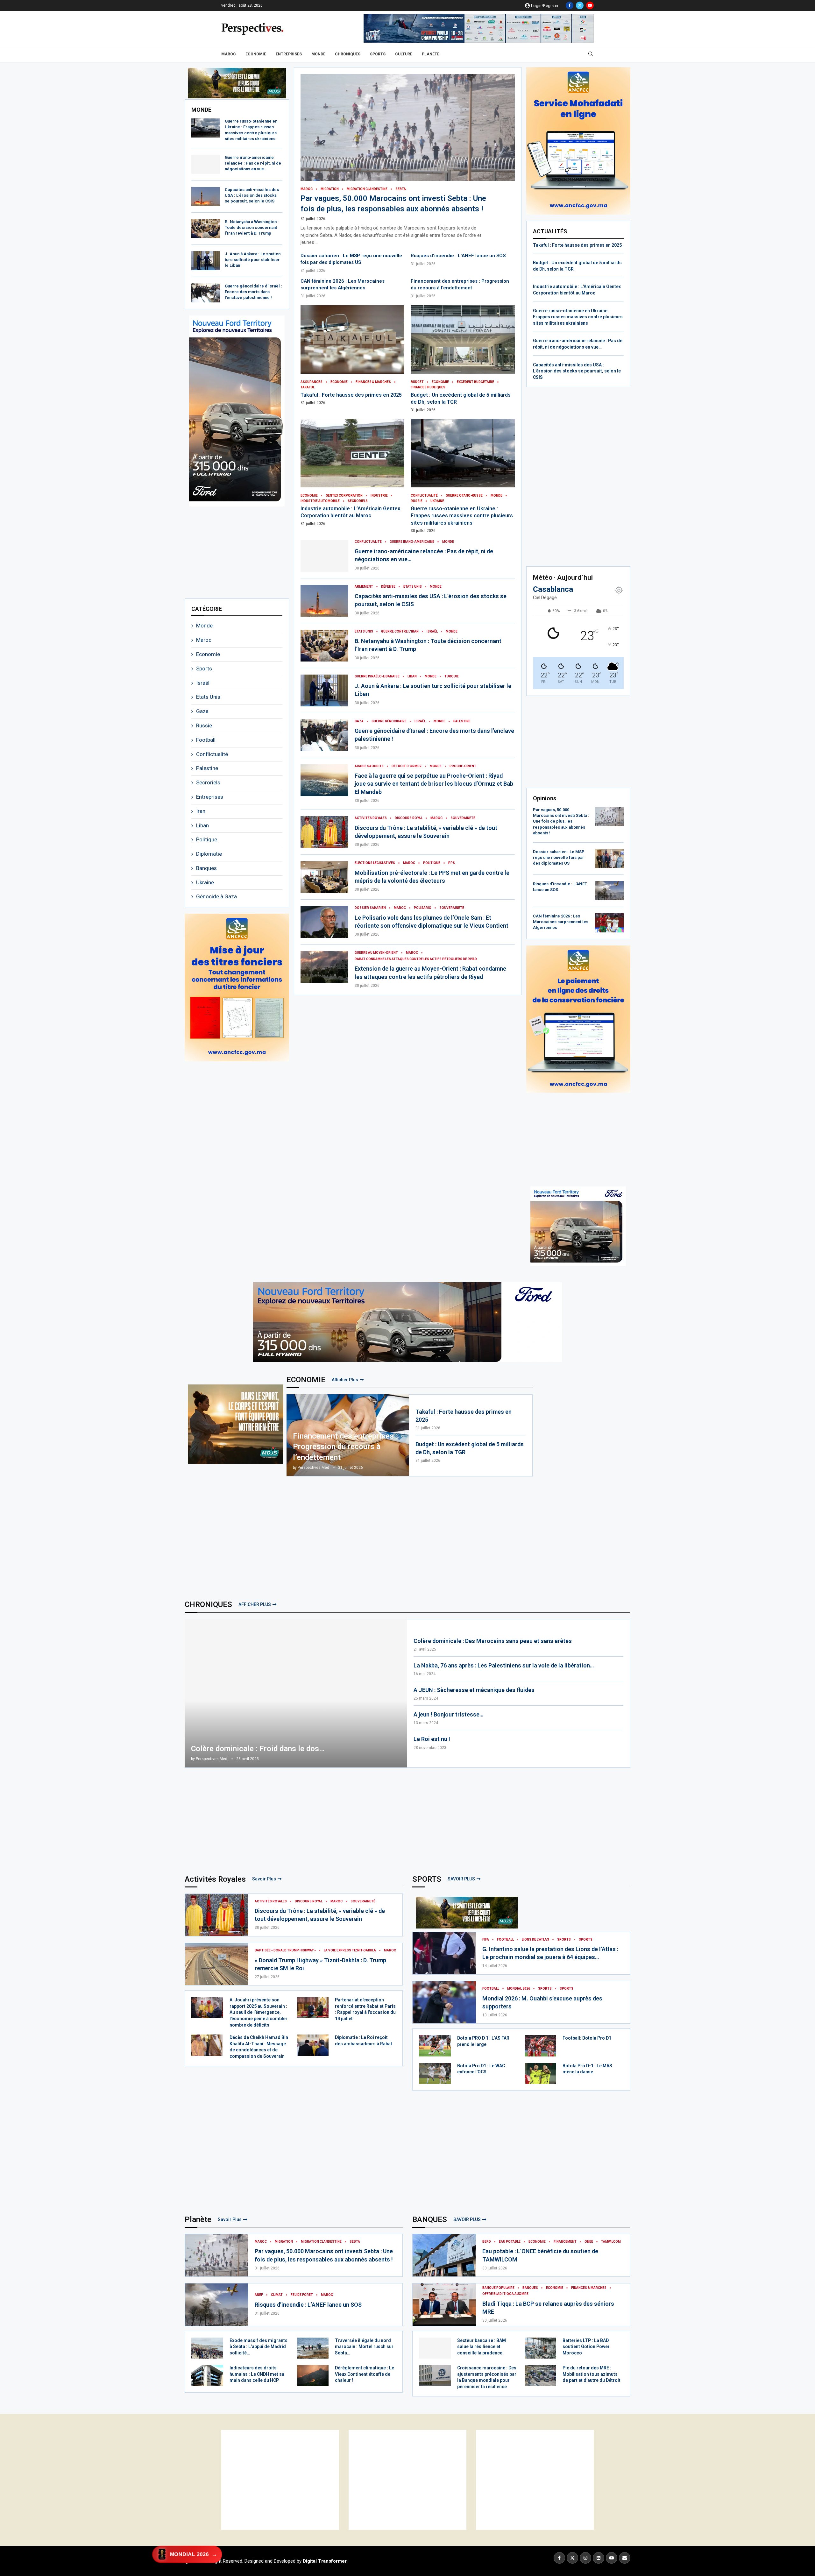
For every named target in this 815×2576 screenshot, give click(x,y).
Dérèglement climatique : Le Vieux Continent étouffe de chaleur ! (365, 2374)
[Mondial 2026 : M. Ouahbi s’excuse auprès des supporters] (444, 2003)
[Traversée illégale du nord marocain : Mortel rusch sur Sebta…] (313, 2348)
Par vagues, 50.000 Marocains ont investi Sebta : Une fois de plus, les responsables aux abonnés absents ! (561, 821)
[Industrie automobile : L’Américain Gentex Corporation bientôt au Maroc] (353, 473)
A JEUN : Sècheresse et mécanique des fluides (474, 1690)
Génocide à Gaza (216, 896)
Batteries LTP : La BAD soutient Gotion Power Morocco (586, 2347)
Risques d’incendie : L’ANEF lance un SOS (458, 256)
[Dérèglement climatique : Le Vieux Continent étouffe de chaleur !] (313, 2375)
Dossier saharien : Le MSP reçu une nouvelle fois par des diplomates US (559, 857)
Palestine (207, 768)
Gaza (202, 711)
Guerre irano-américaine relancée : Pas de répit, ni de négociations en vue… (253, 163)
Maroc (229, 54)
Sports (378, 54)
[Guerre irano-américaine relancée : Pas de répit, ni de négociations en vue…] (206, 164)
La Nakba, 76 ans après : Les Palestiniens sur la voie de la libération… (504, 1665)
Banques (206, 868)
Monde (318, 54)
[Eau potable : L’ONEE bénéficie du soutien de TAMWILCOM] (444, 2255)
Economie (256, 54)
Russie (204, 725)
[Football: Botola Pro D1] (541, 2046)
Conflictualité (212, 754)
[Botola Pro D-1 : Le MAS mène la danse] (541, 2073)
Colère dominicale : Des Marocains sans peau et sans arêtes (493, 1641)
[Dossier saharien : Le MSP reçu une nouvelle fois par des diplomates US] (609, 859)
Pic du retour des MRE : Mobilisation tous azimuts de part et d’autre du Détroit (592, 2374)
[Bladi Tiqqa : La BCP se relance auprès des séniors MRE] (444, 2305)
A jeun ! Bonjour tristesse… (448, 1714)
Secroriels (208, 782)
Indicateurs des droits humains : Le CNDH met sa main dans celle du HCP (257, 2374)
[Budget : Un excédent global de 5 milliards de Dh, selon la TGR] (463, 359)
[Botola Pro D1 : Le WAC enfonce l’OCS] (435, 2073)
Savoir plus (264, 1879)
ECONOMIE (306, 1380)
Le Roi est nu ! (432, 1739)
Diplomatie (209, 854)
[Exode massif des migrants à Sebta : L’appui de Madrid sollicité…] (207, 2348)
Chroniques (348, 54)
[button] (200, 83)
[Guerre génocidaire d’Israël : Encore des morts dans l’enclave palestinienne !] (206, 293)
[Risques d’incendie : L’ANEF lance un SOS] (609, 891)
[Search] (591, 54)
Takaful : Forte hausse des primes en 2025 (351, 395)
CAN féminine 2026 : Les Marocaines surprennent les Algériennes (561, 922)
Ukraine (205, 882)
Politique (207, 839)
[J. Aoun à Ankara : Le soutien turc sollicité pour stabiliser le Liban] (206, 261)
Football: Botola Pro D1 (587, 2038)
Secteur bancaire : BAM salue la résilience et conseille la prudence (482, 2347)
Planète (431, 54)
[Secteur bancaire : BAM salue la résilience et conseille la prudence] (435, 2348)
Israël (203, 683)
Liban (202, 825)
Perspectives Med (313, 1468)
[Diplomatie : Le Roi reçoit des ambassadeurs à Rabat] (313, 2045)
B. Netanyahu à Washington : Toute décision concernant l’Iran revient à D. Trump (252, 227)
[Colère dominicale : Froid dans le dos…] (296, 1693)
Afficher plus (345, 1380)
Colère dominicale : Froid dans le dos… (258, 1749)
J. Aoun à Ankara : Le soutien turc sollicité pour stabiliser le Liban (253, 260)
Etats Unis (208, 697)
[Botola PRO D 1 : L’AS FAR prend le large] (435, 2046)
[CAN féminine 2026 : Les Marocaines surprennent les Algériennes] (609, 923)
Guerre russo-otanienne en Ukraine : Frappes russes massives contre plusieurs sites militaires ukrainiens (462, 516)
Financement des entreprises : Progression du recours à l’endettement (345, 1447)
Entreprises (289, 54)
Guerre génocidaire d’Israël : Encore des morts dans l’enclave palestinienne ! (253, 292)
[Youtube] (590, 5)
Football (206, 740)
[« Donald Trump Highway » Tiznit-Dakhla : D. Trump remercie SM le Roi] (217, 1964)
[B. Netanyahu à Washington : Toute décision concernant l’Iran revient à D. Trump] (206, 229)
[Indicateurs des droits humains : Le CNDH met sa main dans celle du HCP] (207, 2375)
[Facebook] (570, 5)
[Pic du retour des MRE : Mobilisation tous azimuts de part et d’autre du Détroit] (541, 2375)
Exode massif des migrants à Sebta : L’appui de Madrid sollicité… (259, 2347)
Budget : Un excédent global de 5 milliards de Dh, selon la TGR (470, 1448)
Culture (404, 54)
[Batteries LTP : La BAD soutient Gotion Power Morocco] (541, 2348)
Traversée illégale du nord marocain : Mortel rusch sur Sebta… (364, 2347)
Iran (201, 811)
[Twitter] (580, 5)
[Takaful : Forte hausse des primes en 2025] (353, 355)
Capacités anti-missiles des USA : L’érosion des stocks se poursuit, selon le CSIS (252, 195)
